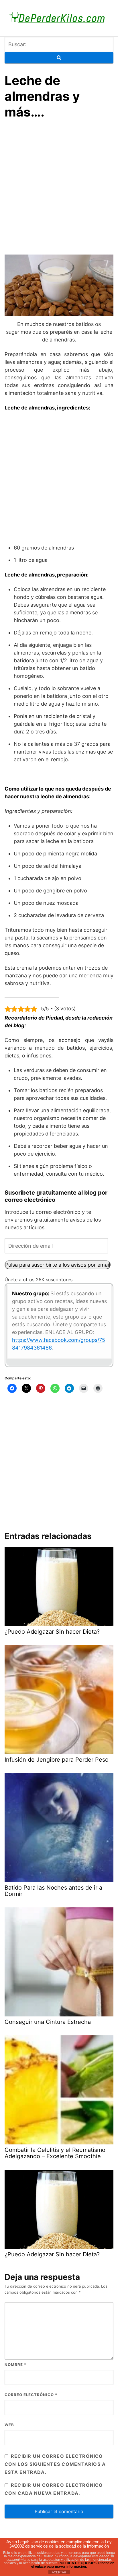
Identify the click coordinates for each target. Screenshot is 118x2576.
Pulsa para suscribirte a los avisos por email (58, 1265)
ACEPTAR (59, 2572)
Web (9, 2425)
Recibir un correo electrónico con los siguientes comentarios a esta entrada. (55, 2464)
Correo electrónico (31, 2395)
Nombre (15, 2365)
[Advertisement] (59, 188)
